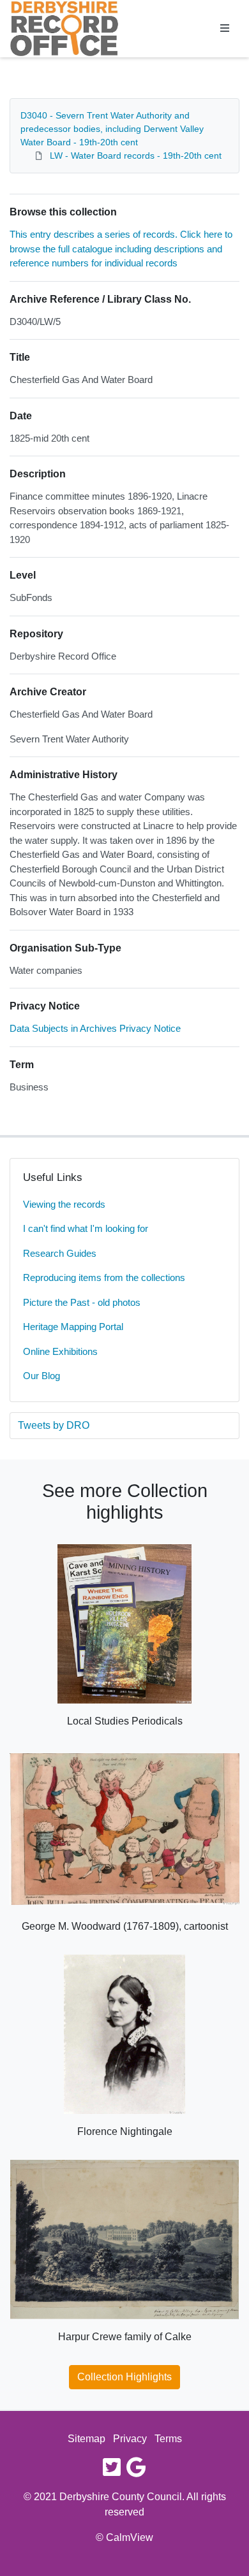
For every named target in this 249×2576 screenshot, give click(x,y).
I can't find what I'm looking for (86, 1228)
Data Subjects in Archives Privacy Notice (95, 1028)
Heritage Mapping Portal (73, 1327)
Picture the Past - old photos (82, 1302)
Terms (168, 2439)
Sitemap (87, 2439)
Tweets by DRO (54, 1425)
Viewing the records (64, 1204)
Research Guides (60, 1253)
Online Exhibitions (60, 1351)
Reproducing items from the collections (104, 1277)
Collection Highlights (124, 2377)
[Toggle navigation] (225, 29)
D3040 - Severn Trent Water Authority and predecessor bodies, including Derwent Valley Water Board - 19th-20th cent (112, 129)
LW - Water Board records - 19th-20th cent (136, 156)
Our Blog (41, 1376)
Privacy (130, 2439)
